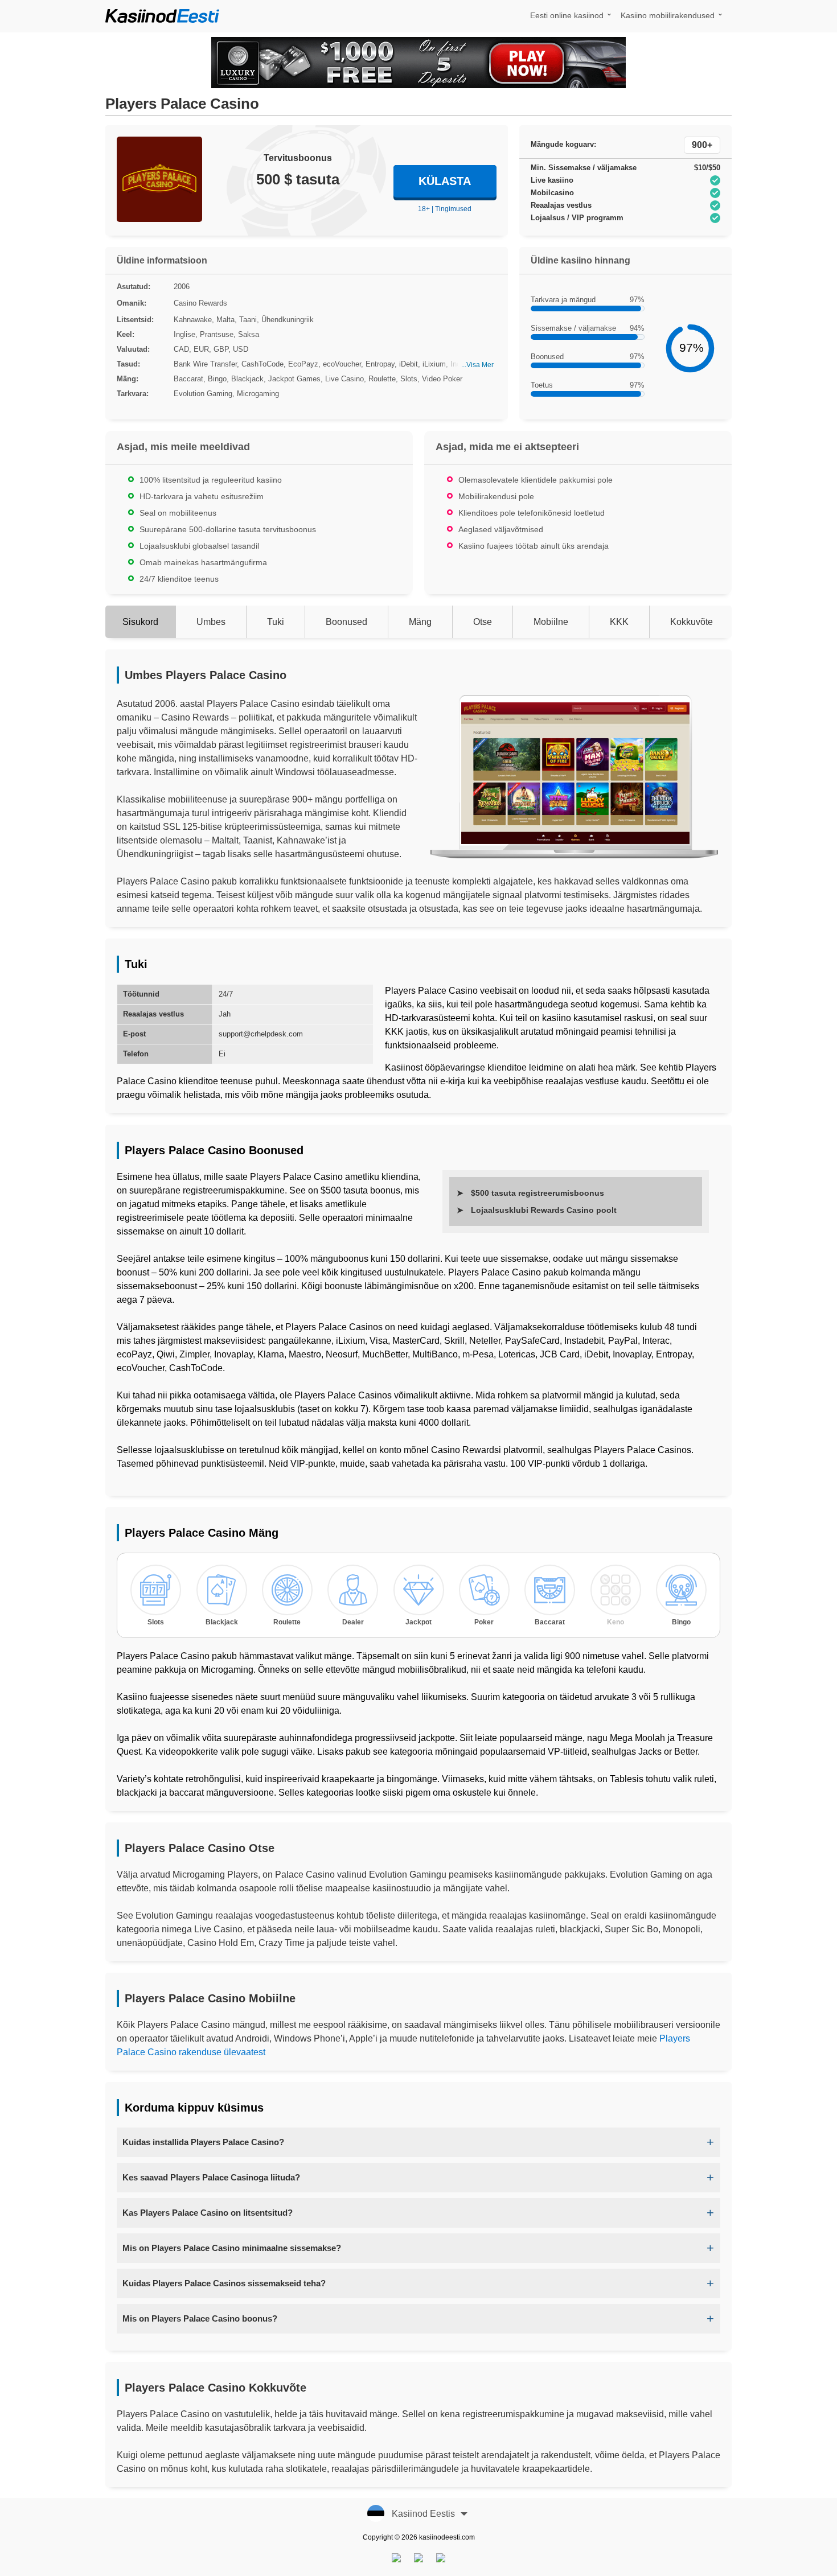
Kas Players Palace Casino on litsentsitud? (208, 2213)
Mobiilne (551, 622)
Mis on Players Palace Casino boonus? (200, 2318)
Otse (483, 622)
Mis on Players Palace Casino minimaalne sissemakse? (232, 2248)
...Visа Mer (477, 365)
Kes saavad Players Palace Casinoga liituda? (211, 2177)
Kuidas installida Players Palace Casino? (203, 2142)
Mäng (420, 622)
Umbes (211, 622)
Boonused (346, 622)
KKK (619, 622)
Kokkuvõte (692, 622)
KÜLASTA (445, 181)
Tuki (276, 622)
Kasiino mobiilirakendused (668, 15)
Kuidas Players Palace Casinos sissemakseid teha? (224, 2283)
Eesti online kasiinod (567, 15)
